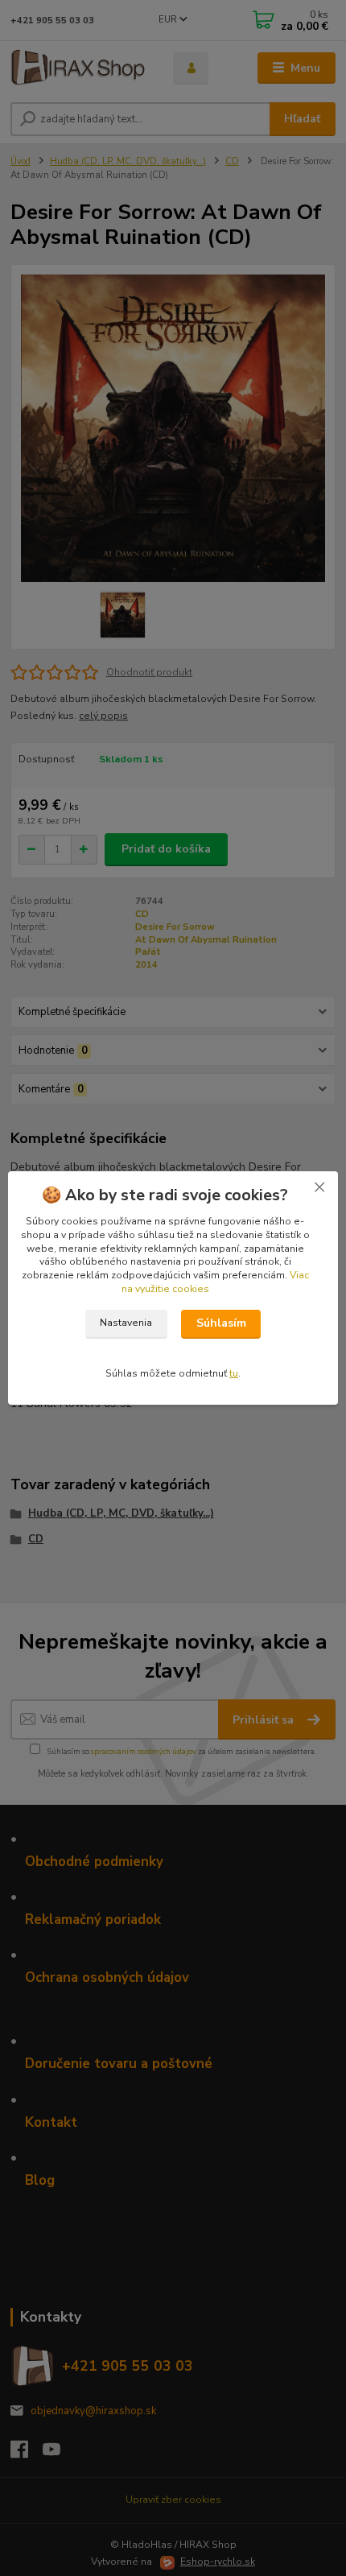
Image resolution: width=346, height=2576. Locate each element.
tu (234, 1373)
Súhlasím (221, 1323)
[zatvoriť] (319, 1187)
